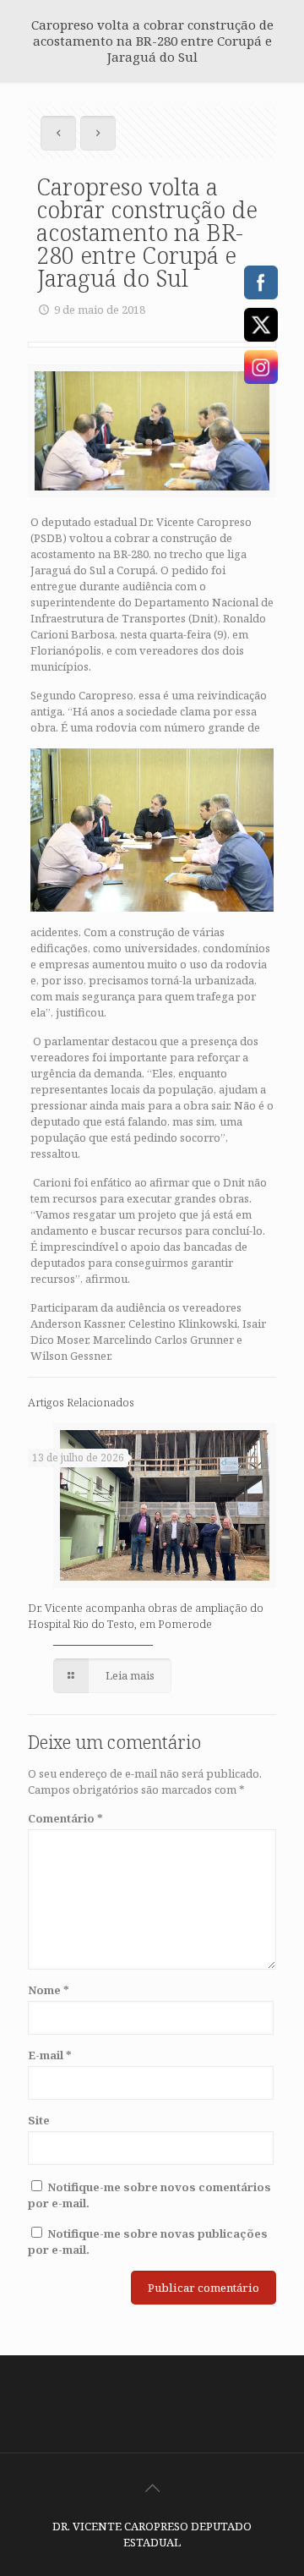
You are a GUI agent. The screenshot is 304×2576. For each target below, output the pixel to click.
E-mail (50, 2055)
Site (39, 2120)
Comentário (65, 1818)
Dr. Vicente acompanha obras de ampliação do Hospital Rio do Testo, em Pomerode (146, 1616)
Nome (49, 1990)
